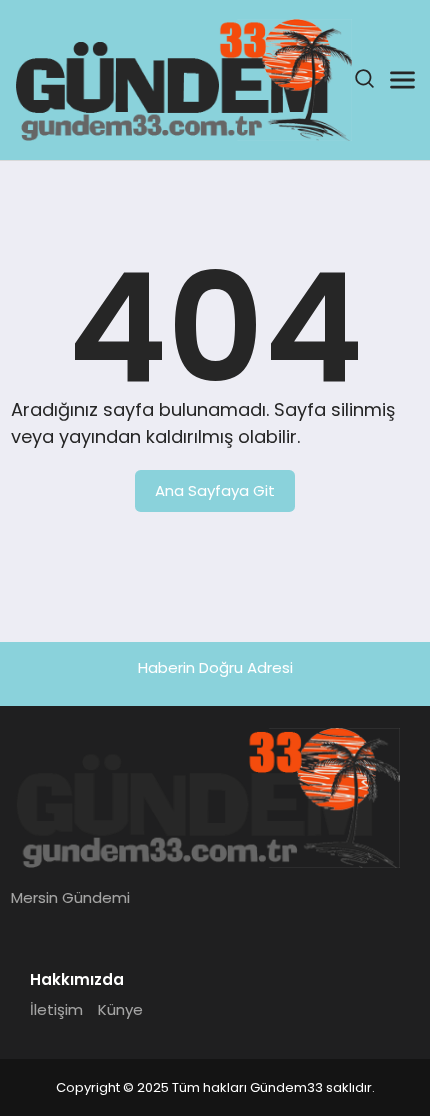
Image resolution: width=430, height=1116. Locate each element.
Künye (120, 1009)
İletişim (56, 1009)
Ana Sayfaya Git (215, 490)
